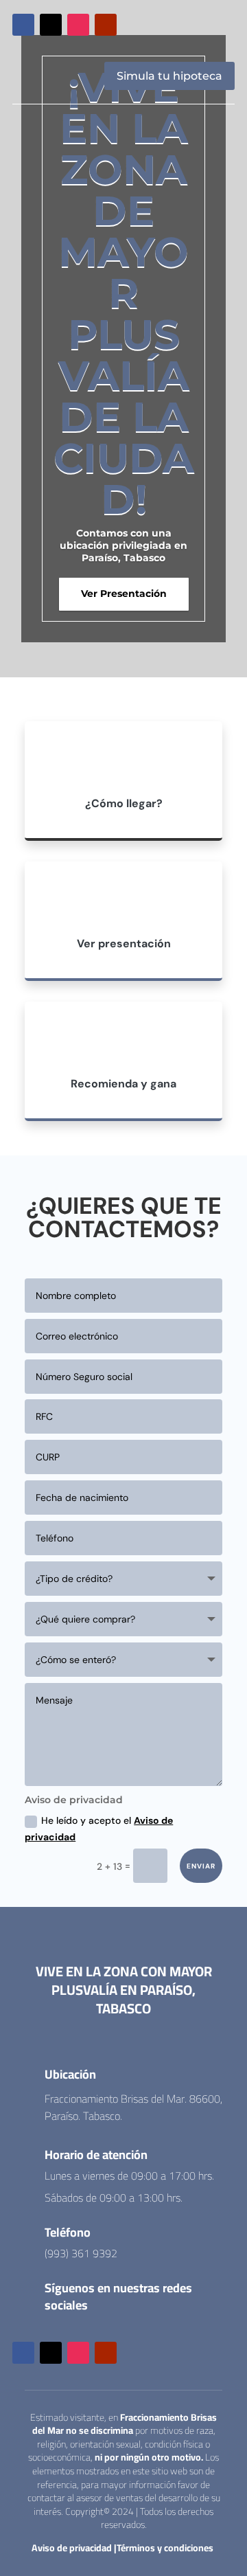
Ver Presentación (124, 594)
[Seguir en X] (51, 25)
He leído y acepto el (99, 1829)
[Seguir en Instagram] (78, 25)
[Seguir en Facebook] (23, 25)
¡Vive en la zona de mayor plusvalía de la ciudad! (124, 293)
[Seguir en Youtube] (106, 25)
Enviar (201, 1866)
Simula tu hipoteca (169, 76)
